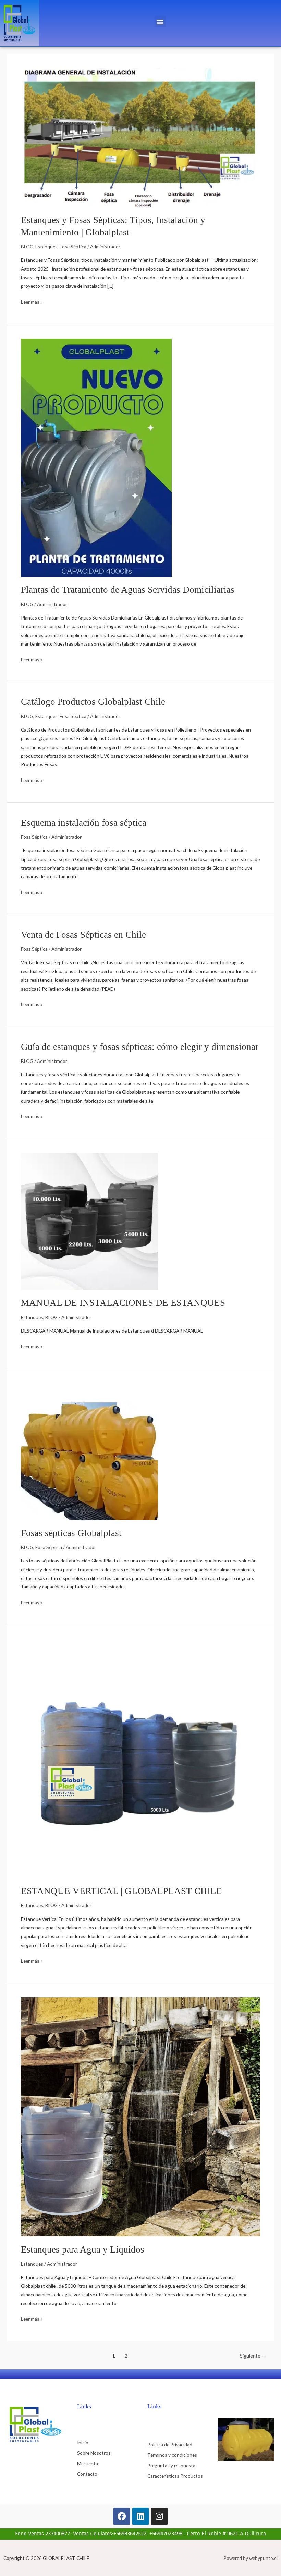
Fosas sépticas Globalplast (71, 1533)
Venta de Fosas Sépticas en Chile (83, 935)
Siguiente (253, 2356)
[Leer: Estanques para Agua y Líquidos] (140, 2116)
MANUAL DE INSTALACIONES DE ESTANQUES (123, 1303)
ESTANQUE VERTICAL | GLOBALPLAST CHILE (121, 1891)
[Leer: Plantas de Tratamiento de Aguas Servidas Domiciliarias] (96, 457)
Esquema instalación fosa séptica (84, 823)
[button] (160, 21)
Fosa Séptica (73, 247)
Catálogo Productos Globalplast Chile (93, 702)
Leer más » (32, 301)
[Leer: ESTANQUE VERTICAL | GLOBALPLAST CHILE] (140, 1758)
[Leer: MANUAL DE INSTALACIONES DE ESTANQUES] (89, 1221)
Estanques (46, 247)
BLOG (27, 247)
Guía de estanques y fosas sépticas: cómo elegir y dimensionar (140, 1047)
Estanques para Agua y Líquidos (83, 2249)
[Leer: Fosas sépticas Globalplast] (89, 1451)
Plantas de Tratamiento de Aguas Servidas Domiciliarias (128, 590)
